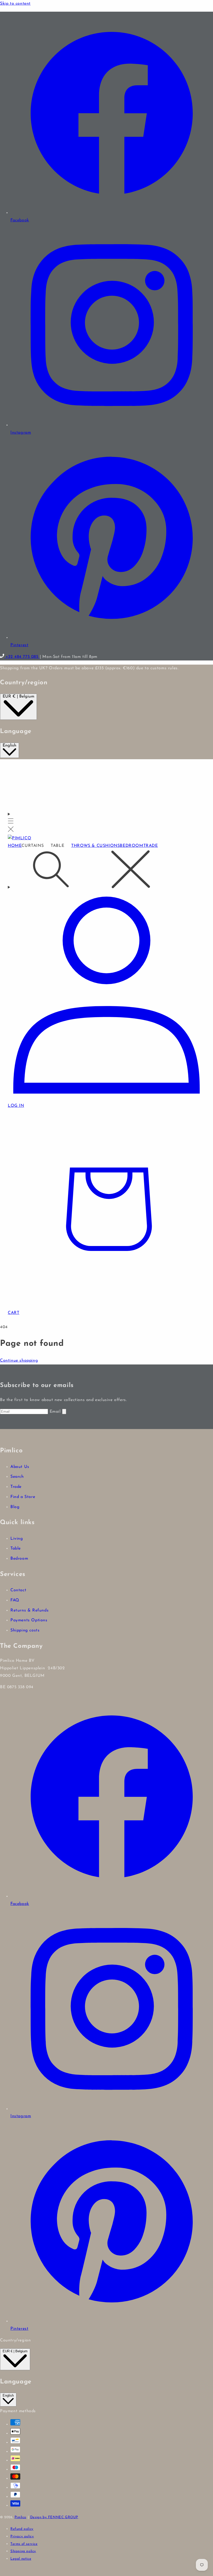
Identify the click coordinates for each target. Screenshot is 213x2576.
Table (16, 1549)
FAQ (15, 1600)
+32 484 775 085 (22, 657)
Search (17, 1477)
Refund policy (22, 2529)
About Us (20, 1467)
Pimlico (20, 2517)
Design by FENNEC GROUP (54, 2517)
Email (56, 1412)
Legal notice (21, 2559)
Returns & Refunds (29, 1610)
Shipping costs (25, 1630)
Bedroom (19, 1559)
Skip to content (15, 4)
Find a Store (23, 1497)
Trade (16, 1487)
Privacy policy (22, 2536)
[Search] (106, 871)
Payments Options (29, 1620)
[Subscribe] (64, 1412)
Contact (18, 1590)
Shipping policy (23, 2551)
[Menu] (11, 823)
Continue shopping (19, 1361)
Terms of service (24, 2544)
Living (17, 1539)
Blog (15, 1507)
